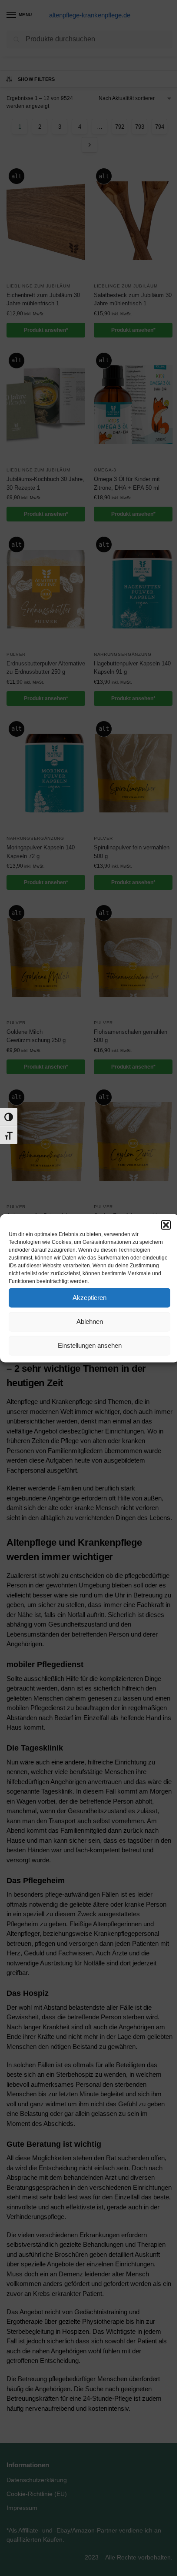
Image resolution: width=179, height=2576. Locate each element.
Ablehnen (90, 1321)
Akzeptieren (89, 1298)
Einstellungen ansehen (90, 1345)
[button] (166, 1225)
